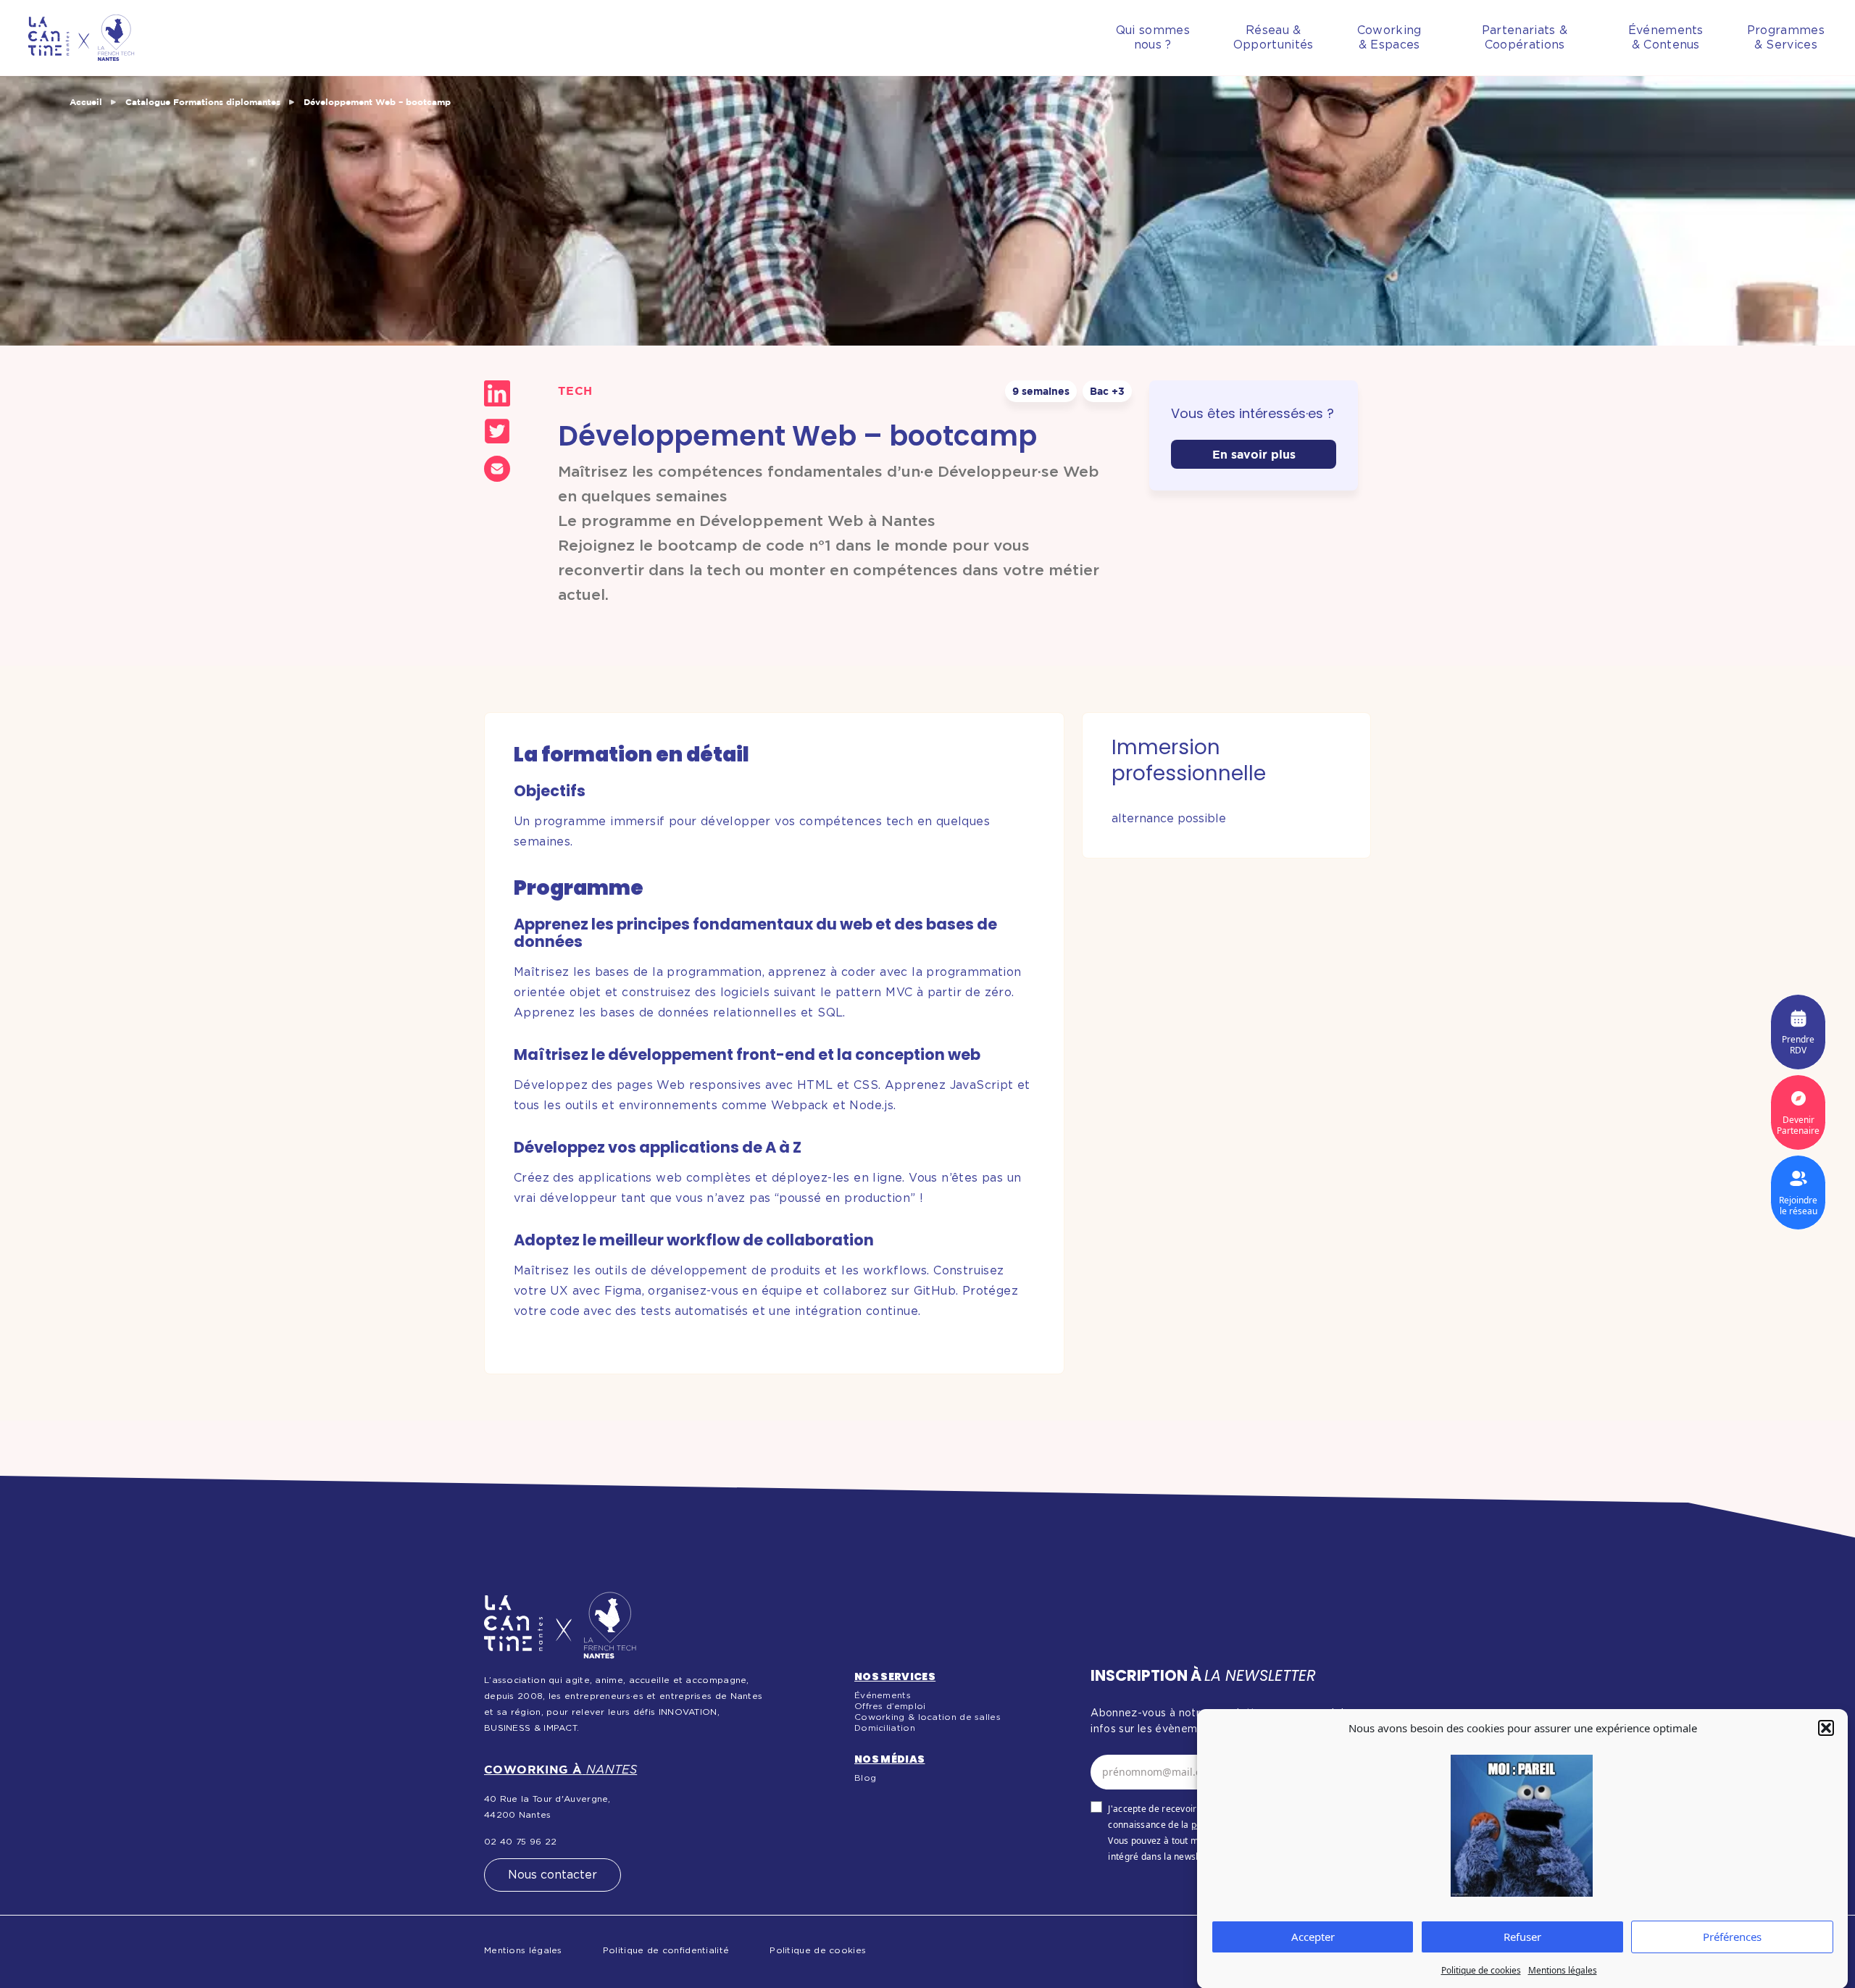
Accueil (86, 102)
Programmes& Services (1786, 38)
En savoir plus (1254, 454)
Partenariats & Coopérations (1525, 38)
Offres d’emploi (890, 1706)
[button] (1826, 1728)
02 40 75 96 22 (520, 1842)
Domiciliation (885, 1728)
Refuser (1522, 1937)
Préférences (1732, 1937)
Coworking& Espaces (1389, 38)
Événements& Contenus (1666, 38)
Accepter (1313, 1937)
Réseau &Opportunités (1274, 38)
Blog (865, 1778)
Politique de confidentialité (666, 1950)
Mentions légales (1563, 1970)
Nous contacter (553, 1875)
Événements (883, 1695)
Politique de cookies (1481, 1970)
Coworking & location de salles (927, 1717)
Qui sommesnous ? (1153, 38)
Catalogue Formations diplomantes (203, 102)
